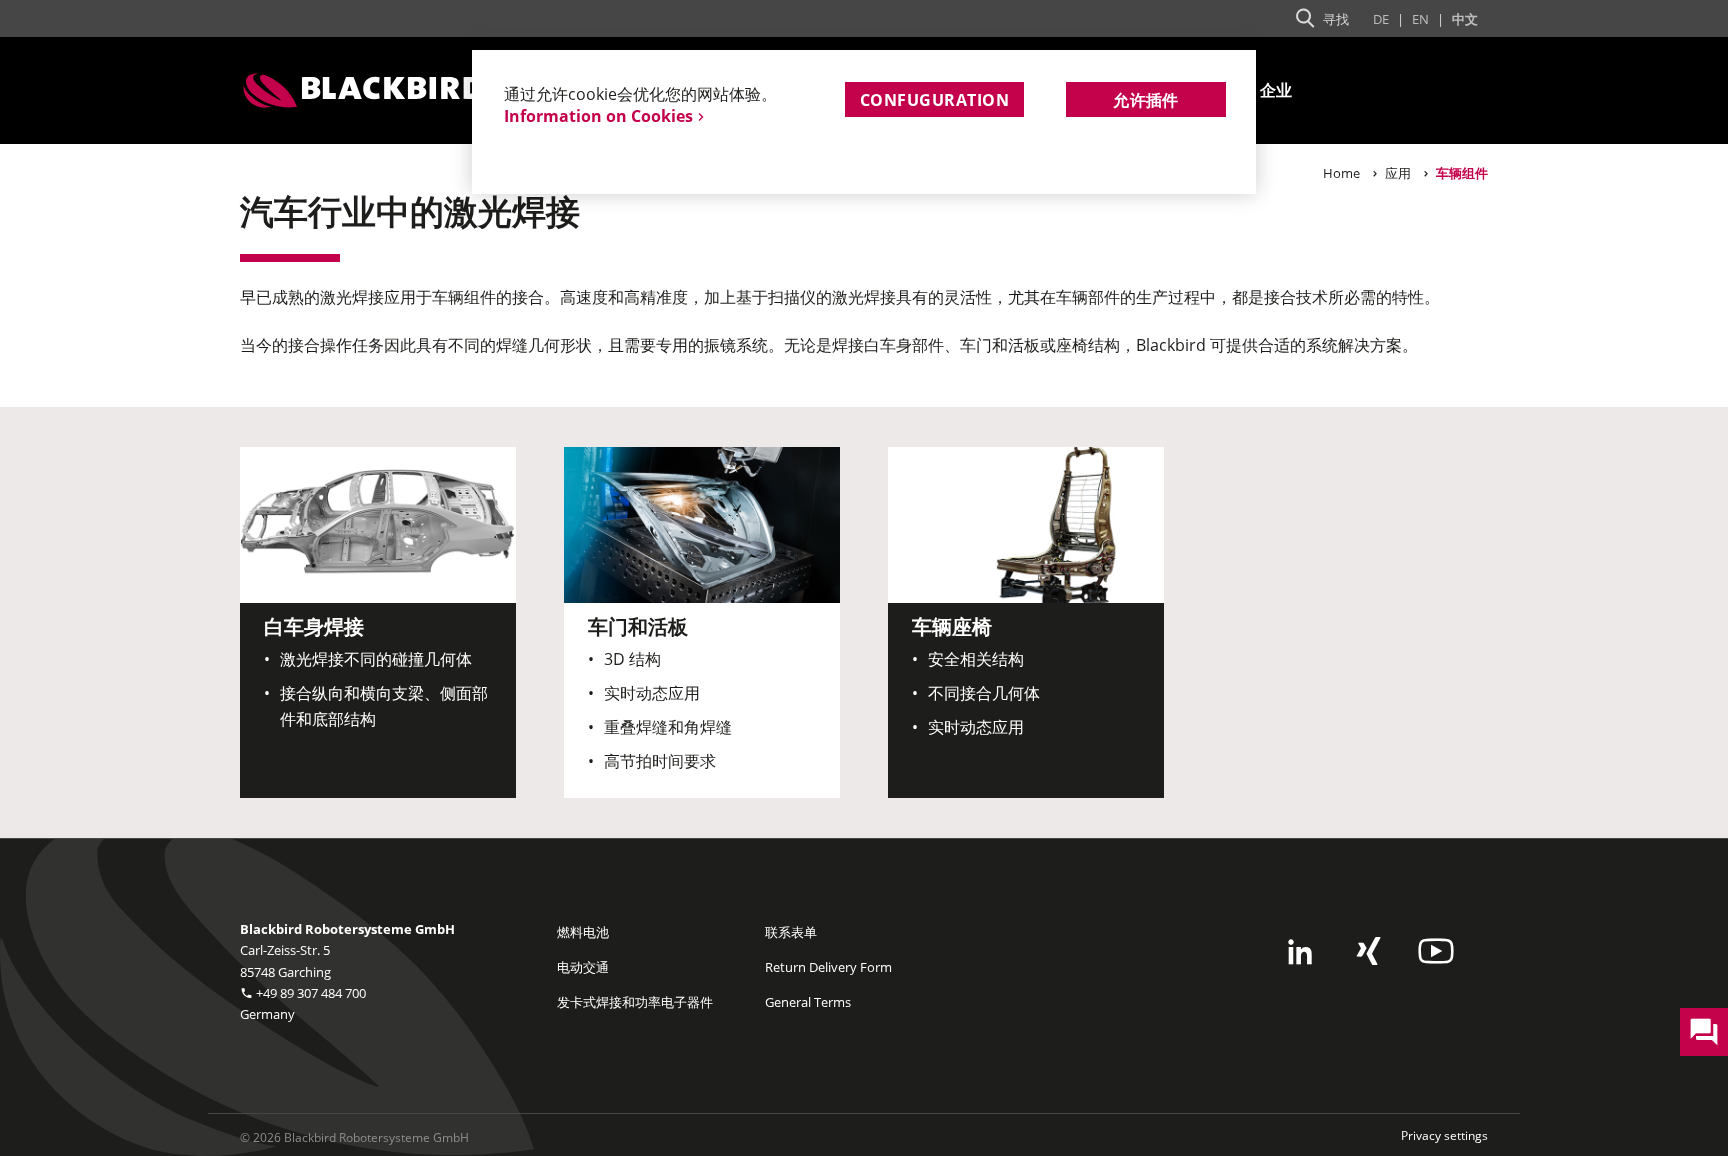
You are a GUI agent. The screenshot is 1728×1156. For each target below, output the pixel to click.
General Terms (808, 1002)
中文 (1465, 19)
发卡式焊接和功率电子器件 (635, 1002)
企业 (1276, 90)
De (1381, 19)
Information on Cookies (598, 116)
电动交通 (583, 967)
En (1420, 19)
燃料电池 (583, 932)
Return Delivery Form (828, 967)
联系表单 (791, 932)
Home (1341, 173)
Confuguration (934, 100)
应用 (1398, 173)
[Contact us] (1704, 1031)
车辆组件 (1462, 173)
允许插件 (1146, 100)
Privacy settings (1444, 1135)
